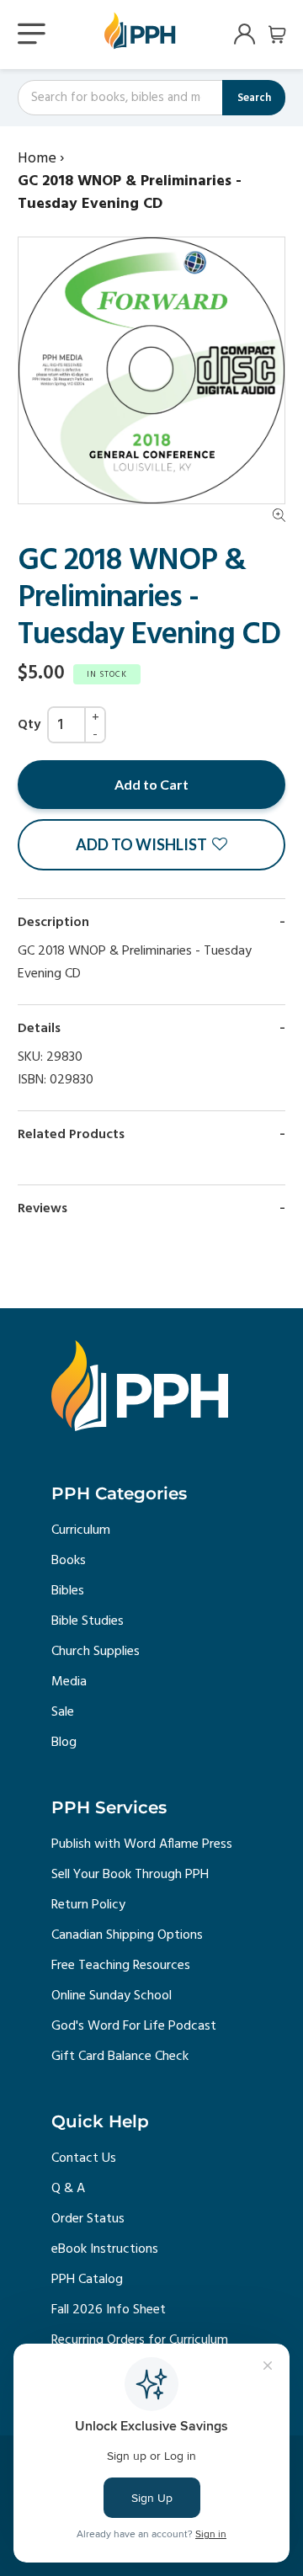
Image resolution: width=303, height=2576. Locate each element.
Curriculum (81, 1530)
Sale (63, 1712)
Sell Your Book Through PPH (130, 1875)
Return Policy (88, 1905)
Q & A (68, 2189)
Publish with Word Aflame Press (142, 1844)
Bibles (68, 1591)
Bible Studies (88, 1621)
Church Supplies (96, 1652)
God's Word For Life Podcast (134, 2026)
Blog (64, 1743)
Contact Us (84, 2158)
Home (37, 159)
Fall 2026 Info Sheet (109, 2310)
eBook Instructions (105, 2249)
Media (69, 1682)
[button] (151, 845)
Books (69, 1561)
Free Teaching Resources (121, 1966)
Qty (29, 725)
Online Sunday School (112, 1996)
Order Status (88, 2219)
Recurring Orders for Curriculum (140, 2340)
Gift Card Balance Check (120, 2057)
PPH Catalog (87, 2280)
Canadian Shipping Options (127, 1935)
